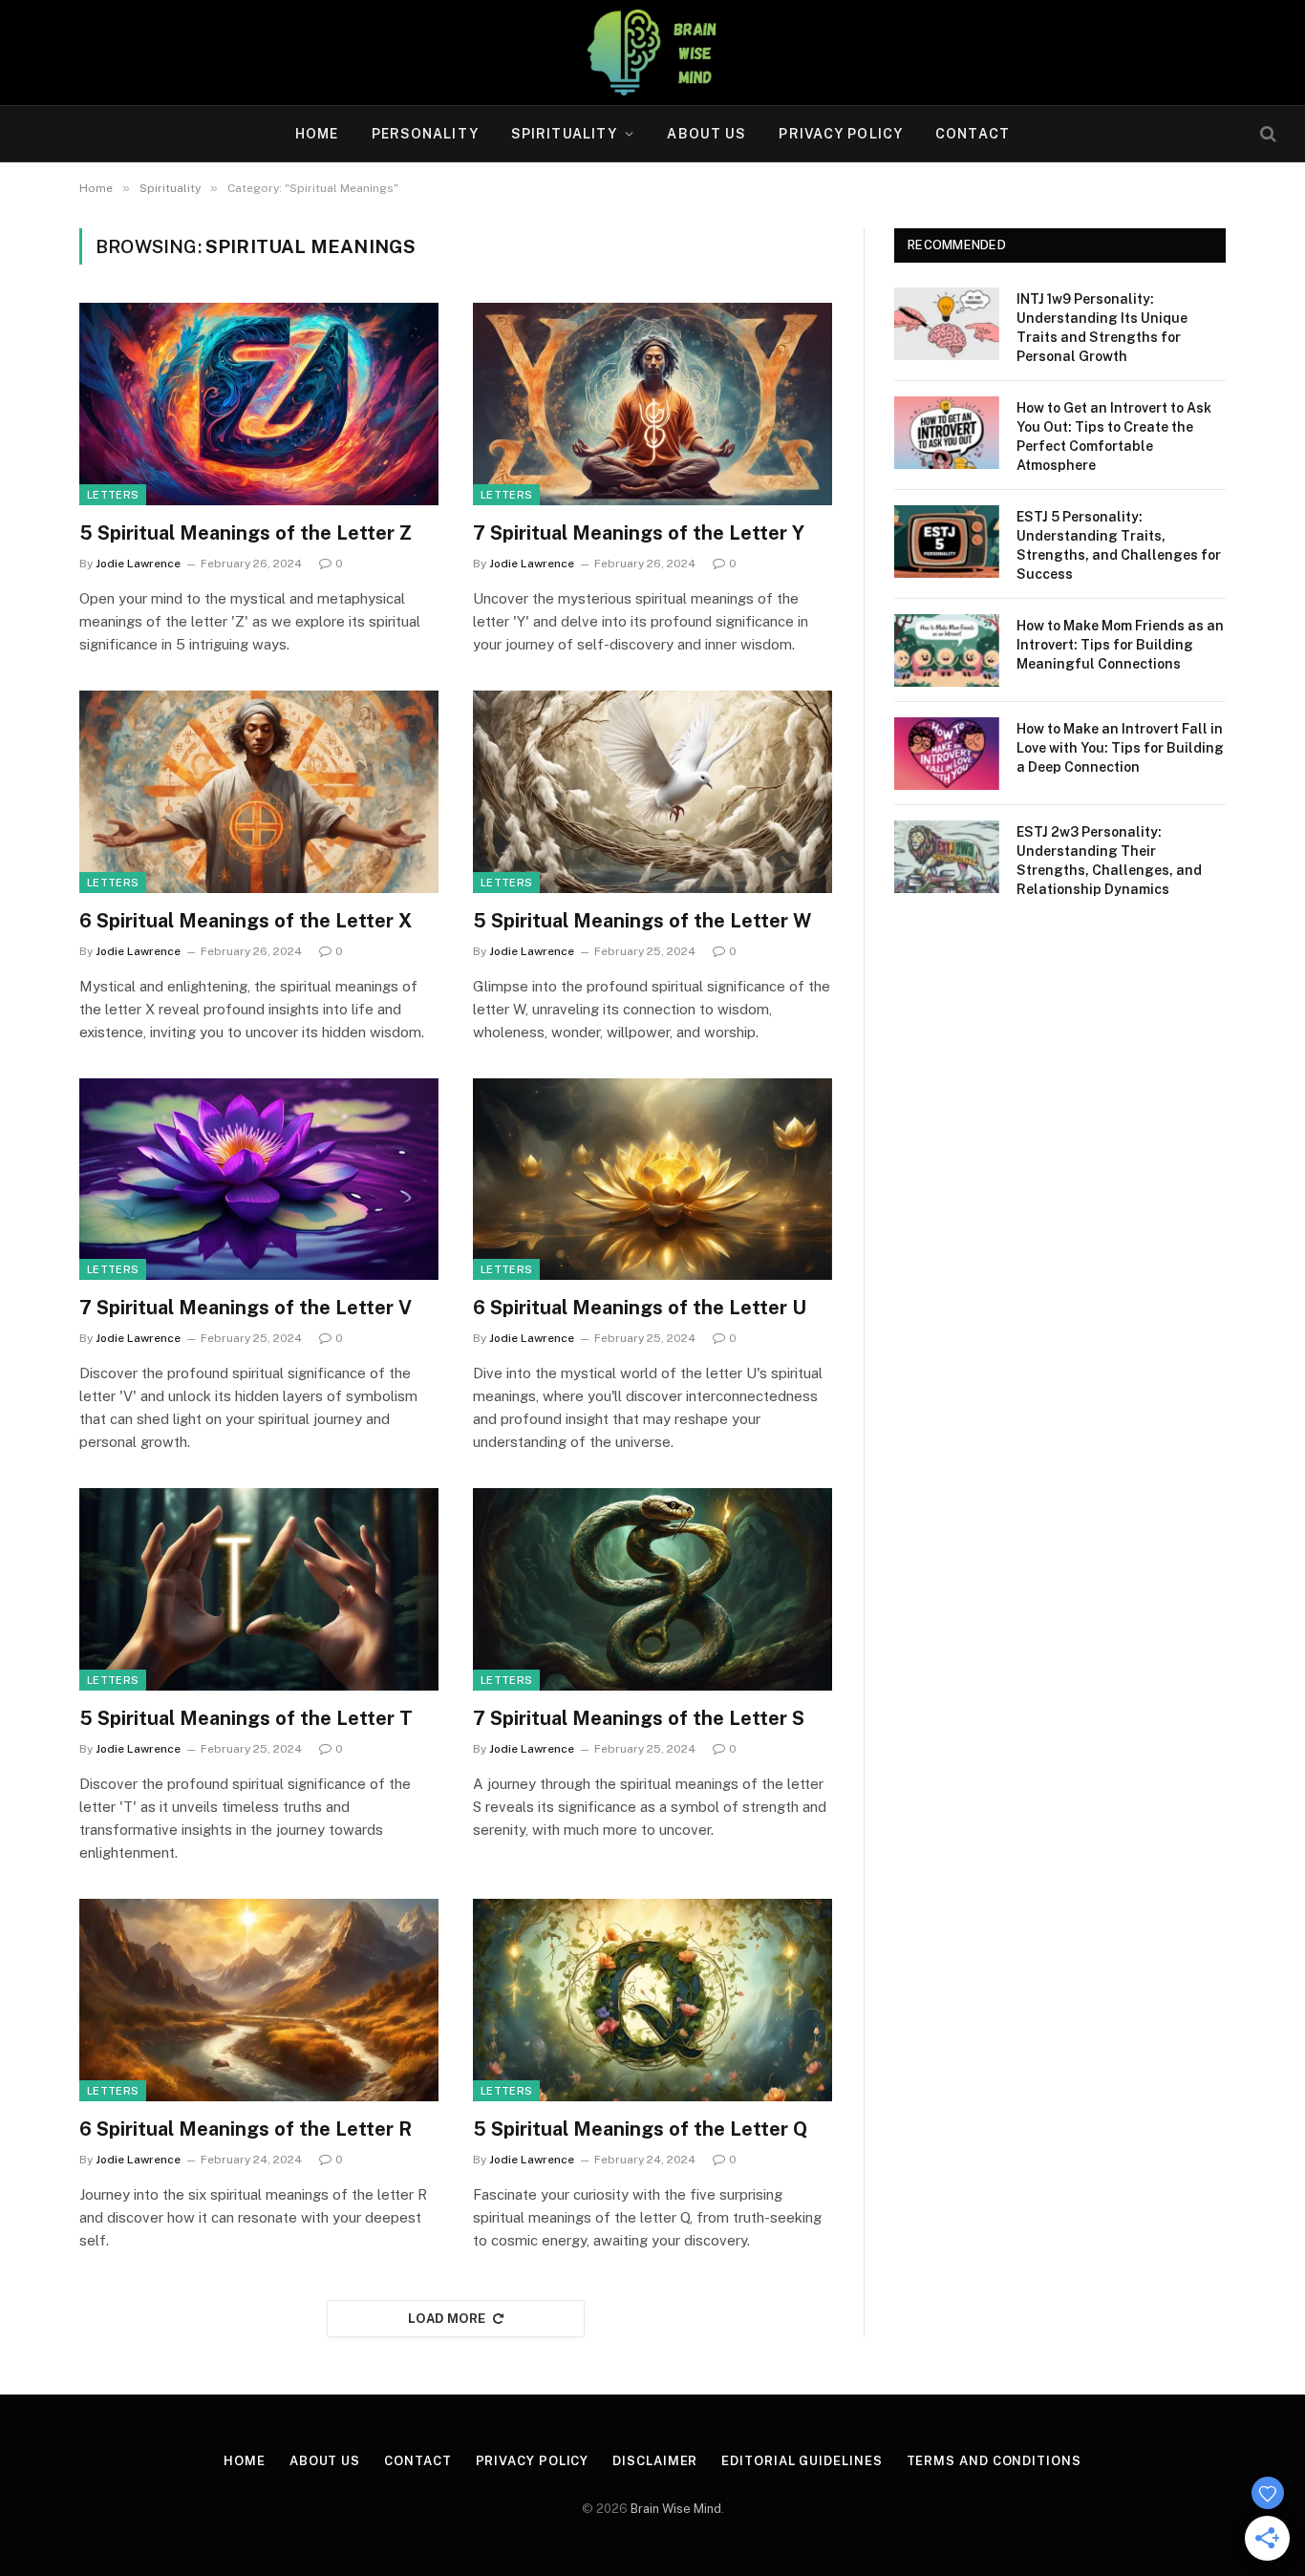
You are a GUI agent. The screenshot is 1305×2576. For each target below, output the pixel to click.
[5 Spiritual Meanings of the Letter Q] (652, 2000)
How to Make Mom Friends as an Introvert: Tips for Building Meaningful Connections (1120, 645)
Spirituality (564, 134)
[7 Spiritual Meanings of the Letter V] (259, 1180)
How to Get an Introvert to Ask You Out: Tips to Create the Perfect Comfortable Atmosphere (1114, 436)
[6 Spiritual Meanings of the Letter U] (652, 1180)
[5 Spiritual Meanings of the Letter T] (259, 1589)
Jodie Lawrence (138, 564)
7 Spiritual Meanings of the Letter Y (639, 533)
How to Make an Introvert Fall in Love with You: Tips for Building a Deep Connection (1120, 748)
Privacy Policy (841, 134)
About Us (706, 134)
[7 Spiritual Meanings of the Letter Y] (652, 404)
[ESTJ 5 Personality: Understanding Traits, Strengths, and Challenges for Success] (947, 542)
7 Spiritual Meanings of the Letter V (246, 1308)
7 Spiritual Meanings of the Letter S (639, 1718)
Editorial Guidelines (802, 2461)
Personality (425, 134)
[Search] (1266, 134)
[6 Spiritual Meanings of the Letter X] (259, 792)
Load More (447, 2319)
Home (317, 134)
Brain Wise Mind (676, 2509)
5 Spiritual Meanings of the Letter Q (640, 2129)
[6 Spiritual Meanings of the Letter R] (259, 2000)
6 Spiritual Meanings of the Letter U (640, 1308)
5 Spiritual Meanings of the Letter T (246, 1718)
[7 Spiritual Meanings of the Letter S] (652, 1589)
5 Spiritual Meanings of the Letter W (642, 921)
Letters (113, 495)
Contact (973, 134)
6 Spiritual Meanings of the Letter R (246, 2129)
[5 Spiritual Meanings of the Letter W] (652, 792)
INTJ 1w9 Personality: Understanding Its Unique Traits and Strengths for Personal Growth (1102, 328)
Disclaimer (655, 2461)
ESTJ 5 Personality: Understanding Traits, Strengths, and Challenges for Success (1119, 545)
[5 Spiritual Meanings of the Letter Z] (259, 404)
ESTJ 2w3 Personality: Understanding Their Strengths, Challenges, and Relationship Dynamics (1109, 861)
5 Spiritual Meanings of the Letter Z (246, 533)
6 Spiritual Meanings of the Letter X (246, 921)
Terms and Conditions (994, 2461)
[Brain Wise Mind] (652, 53)
